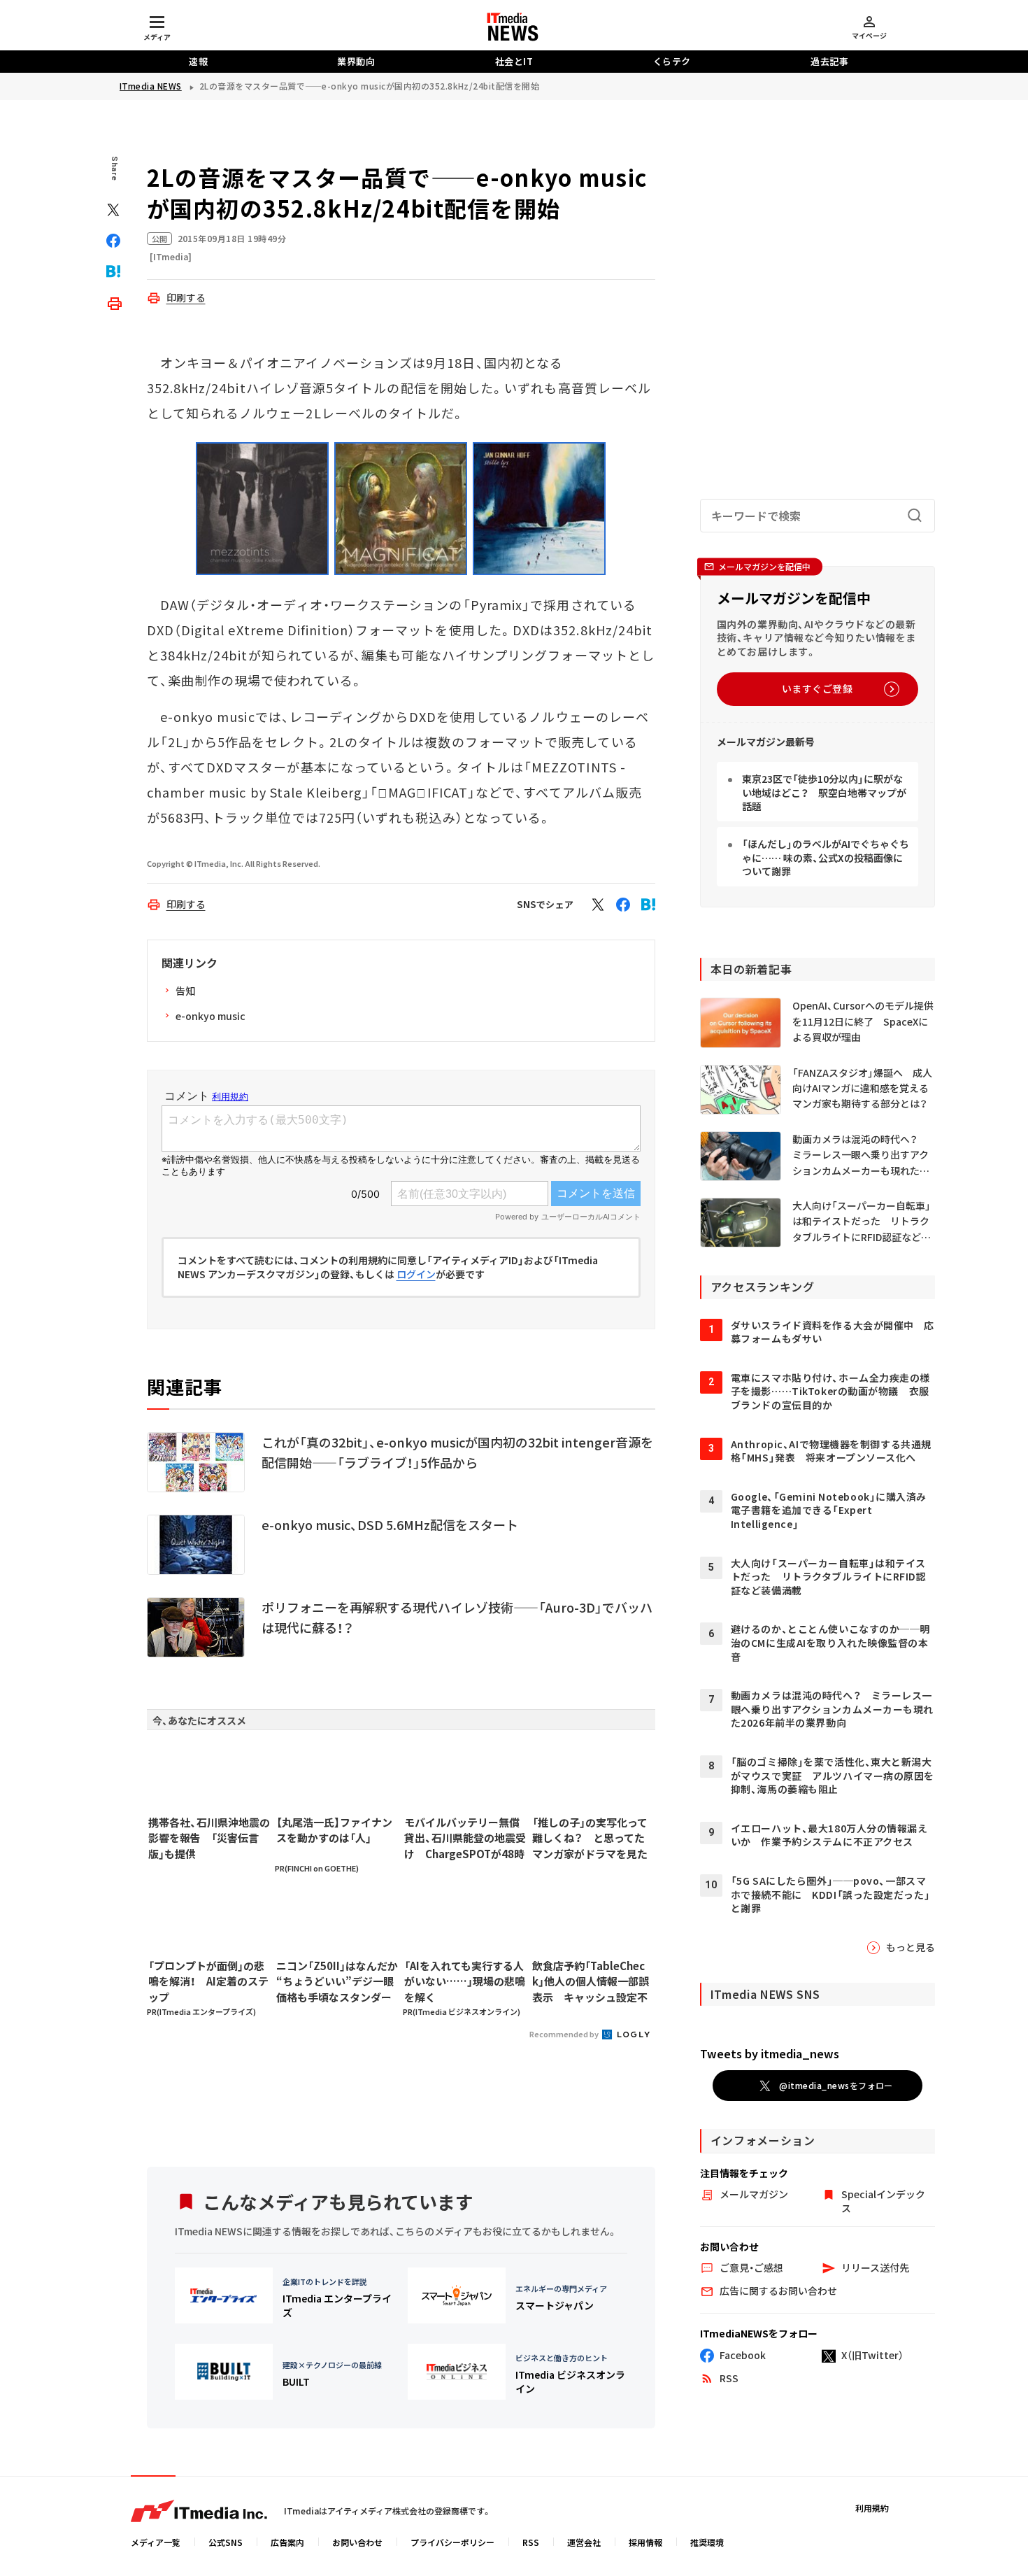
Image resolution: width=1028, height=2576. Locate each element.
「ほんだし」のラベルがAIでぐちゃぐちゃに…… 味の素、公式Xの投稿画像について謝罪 (826, 857)
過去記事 (829, 61)
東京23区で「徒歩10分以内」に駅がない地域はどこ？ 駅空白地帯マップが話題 (824, 792)
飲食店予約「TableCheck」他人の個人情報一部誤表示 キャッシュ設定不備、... (591, 1982)
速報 (198, 61)
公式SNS (226, 2542)
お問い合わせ (357, 2542)
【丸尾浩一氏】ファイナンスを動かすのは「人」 (334, 1830)
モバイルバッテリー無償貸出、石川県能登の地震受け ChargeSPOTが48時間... (465, 1839)
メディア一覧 (156, 2542)
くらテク (672, 61)
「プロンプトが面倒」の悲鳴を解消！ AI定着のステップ (208, 1981)
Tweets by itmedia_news (770, 2053)
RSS (531, 2542)
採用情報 (645, 2542)
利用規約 (872, 2508)
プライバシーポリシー (452, 2542)
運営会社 (584, 2542)
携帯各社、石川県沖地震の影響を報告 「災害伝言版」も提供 (209, 1838)
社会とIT (514, 61)
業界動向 (356, 61)
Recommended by (565, 2034)
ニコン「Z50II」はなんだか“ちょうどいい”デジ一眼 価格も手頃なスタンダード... (337, 1982)
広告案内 (287, 2542)
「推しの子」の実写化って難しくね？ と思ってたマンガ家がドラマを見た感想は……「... (590, 1839)
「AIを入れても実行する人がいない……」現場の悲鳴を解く (465, 1981)
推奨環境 (707, 2542)
